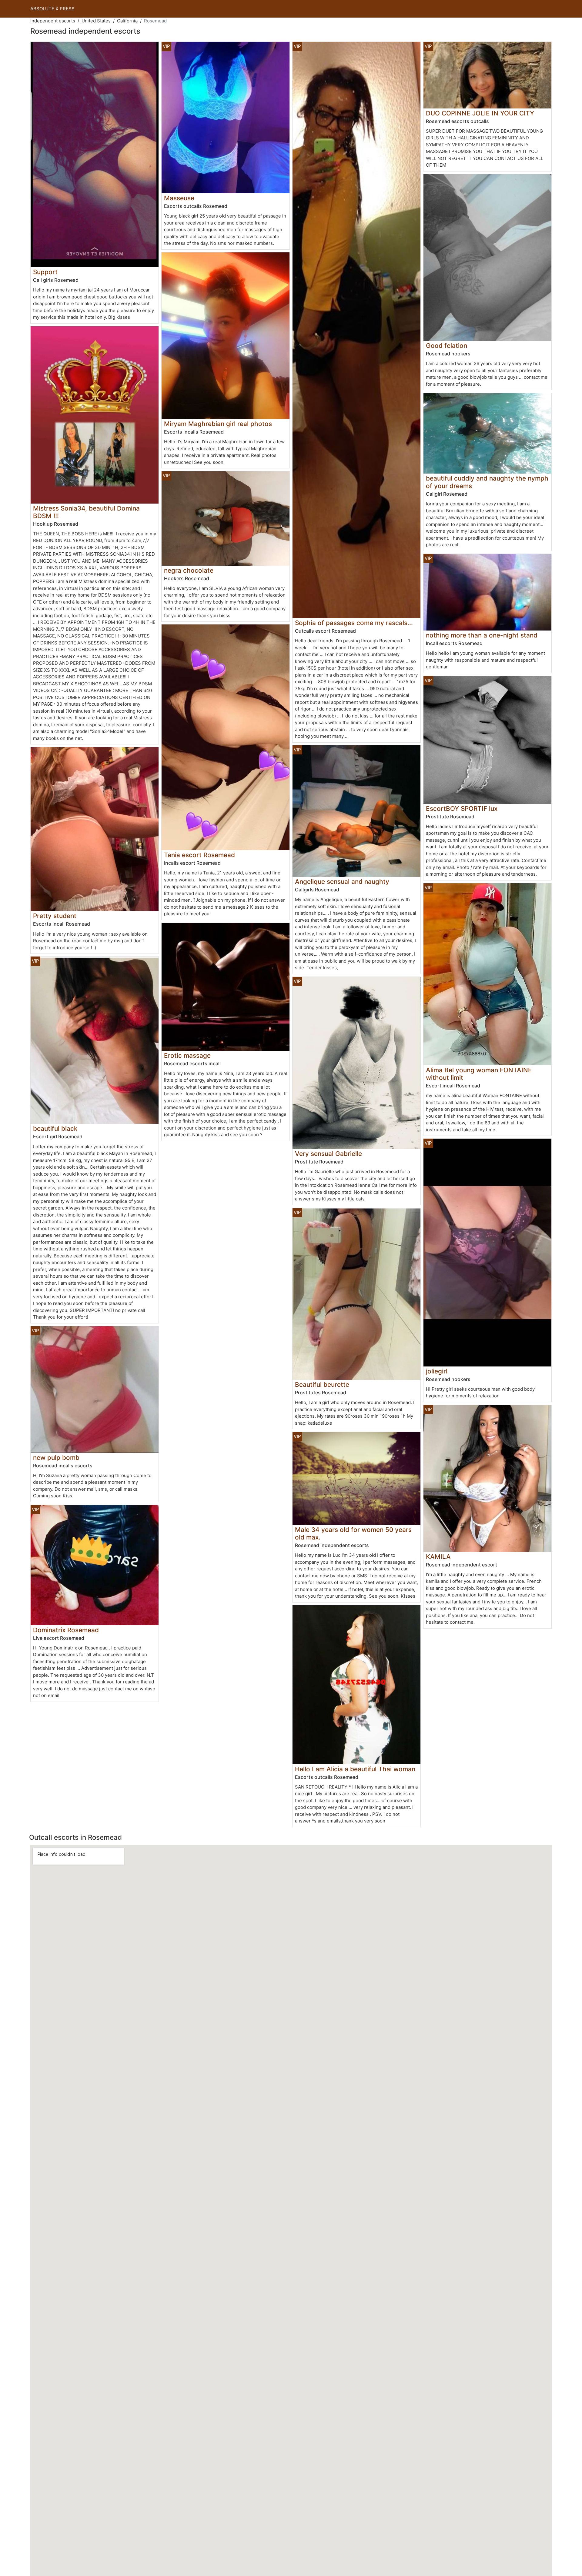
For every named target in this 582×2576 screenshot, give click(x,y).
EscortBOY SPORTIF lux (462, 809)
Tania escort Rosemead (199, 855)
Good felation (447, 346)
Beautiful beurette (322, 1385)
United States (96, 21)
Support (45, 272)
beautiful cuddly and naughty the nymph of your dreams (487, 482)
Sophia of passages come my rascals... (354, 623)
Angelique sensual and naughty (342, 882)
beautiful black (55, 1128)
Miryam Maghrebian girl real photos (218, 424)
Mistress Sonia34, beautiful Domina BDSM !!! (86, 512)
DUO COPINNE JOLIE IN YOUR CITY (480, 113)
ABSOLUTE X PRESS (52, 9)
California (127, 21)
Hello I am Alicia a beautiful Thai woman (355, 1769)
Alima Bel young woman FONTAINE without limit (479, 1074)
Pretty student (55, 916)
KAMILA (438, 1557)
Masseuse (179, 198)
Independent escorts (53, 21)
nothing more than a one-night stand (482, 635)
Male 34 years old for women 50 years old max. (353, 1533)
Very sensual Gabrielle (328, 1154)
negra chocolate (189, 570)
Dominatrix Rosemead (66, 1630)
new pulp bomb (56, 1458)
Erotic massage (187, 1055)
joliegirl (437, 1371)
